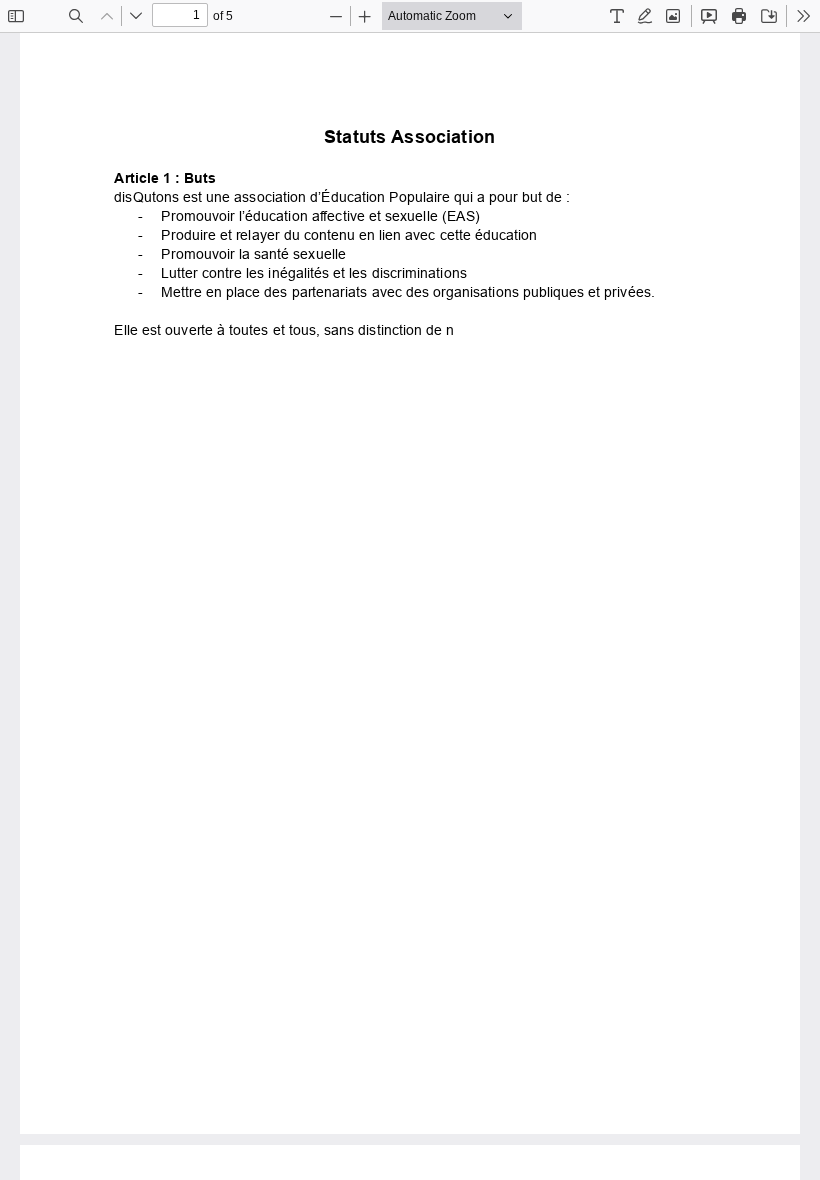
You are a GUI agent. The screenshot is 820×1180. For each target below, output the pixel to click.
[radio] (617, 16)
